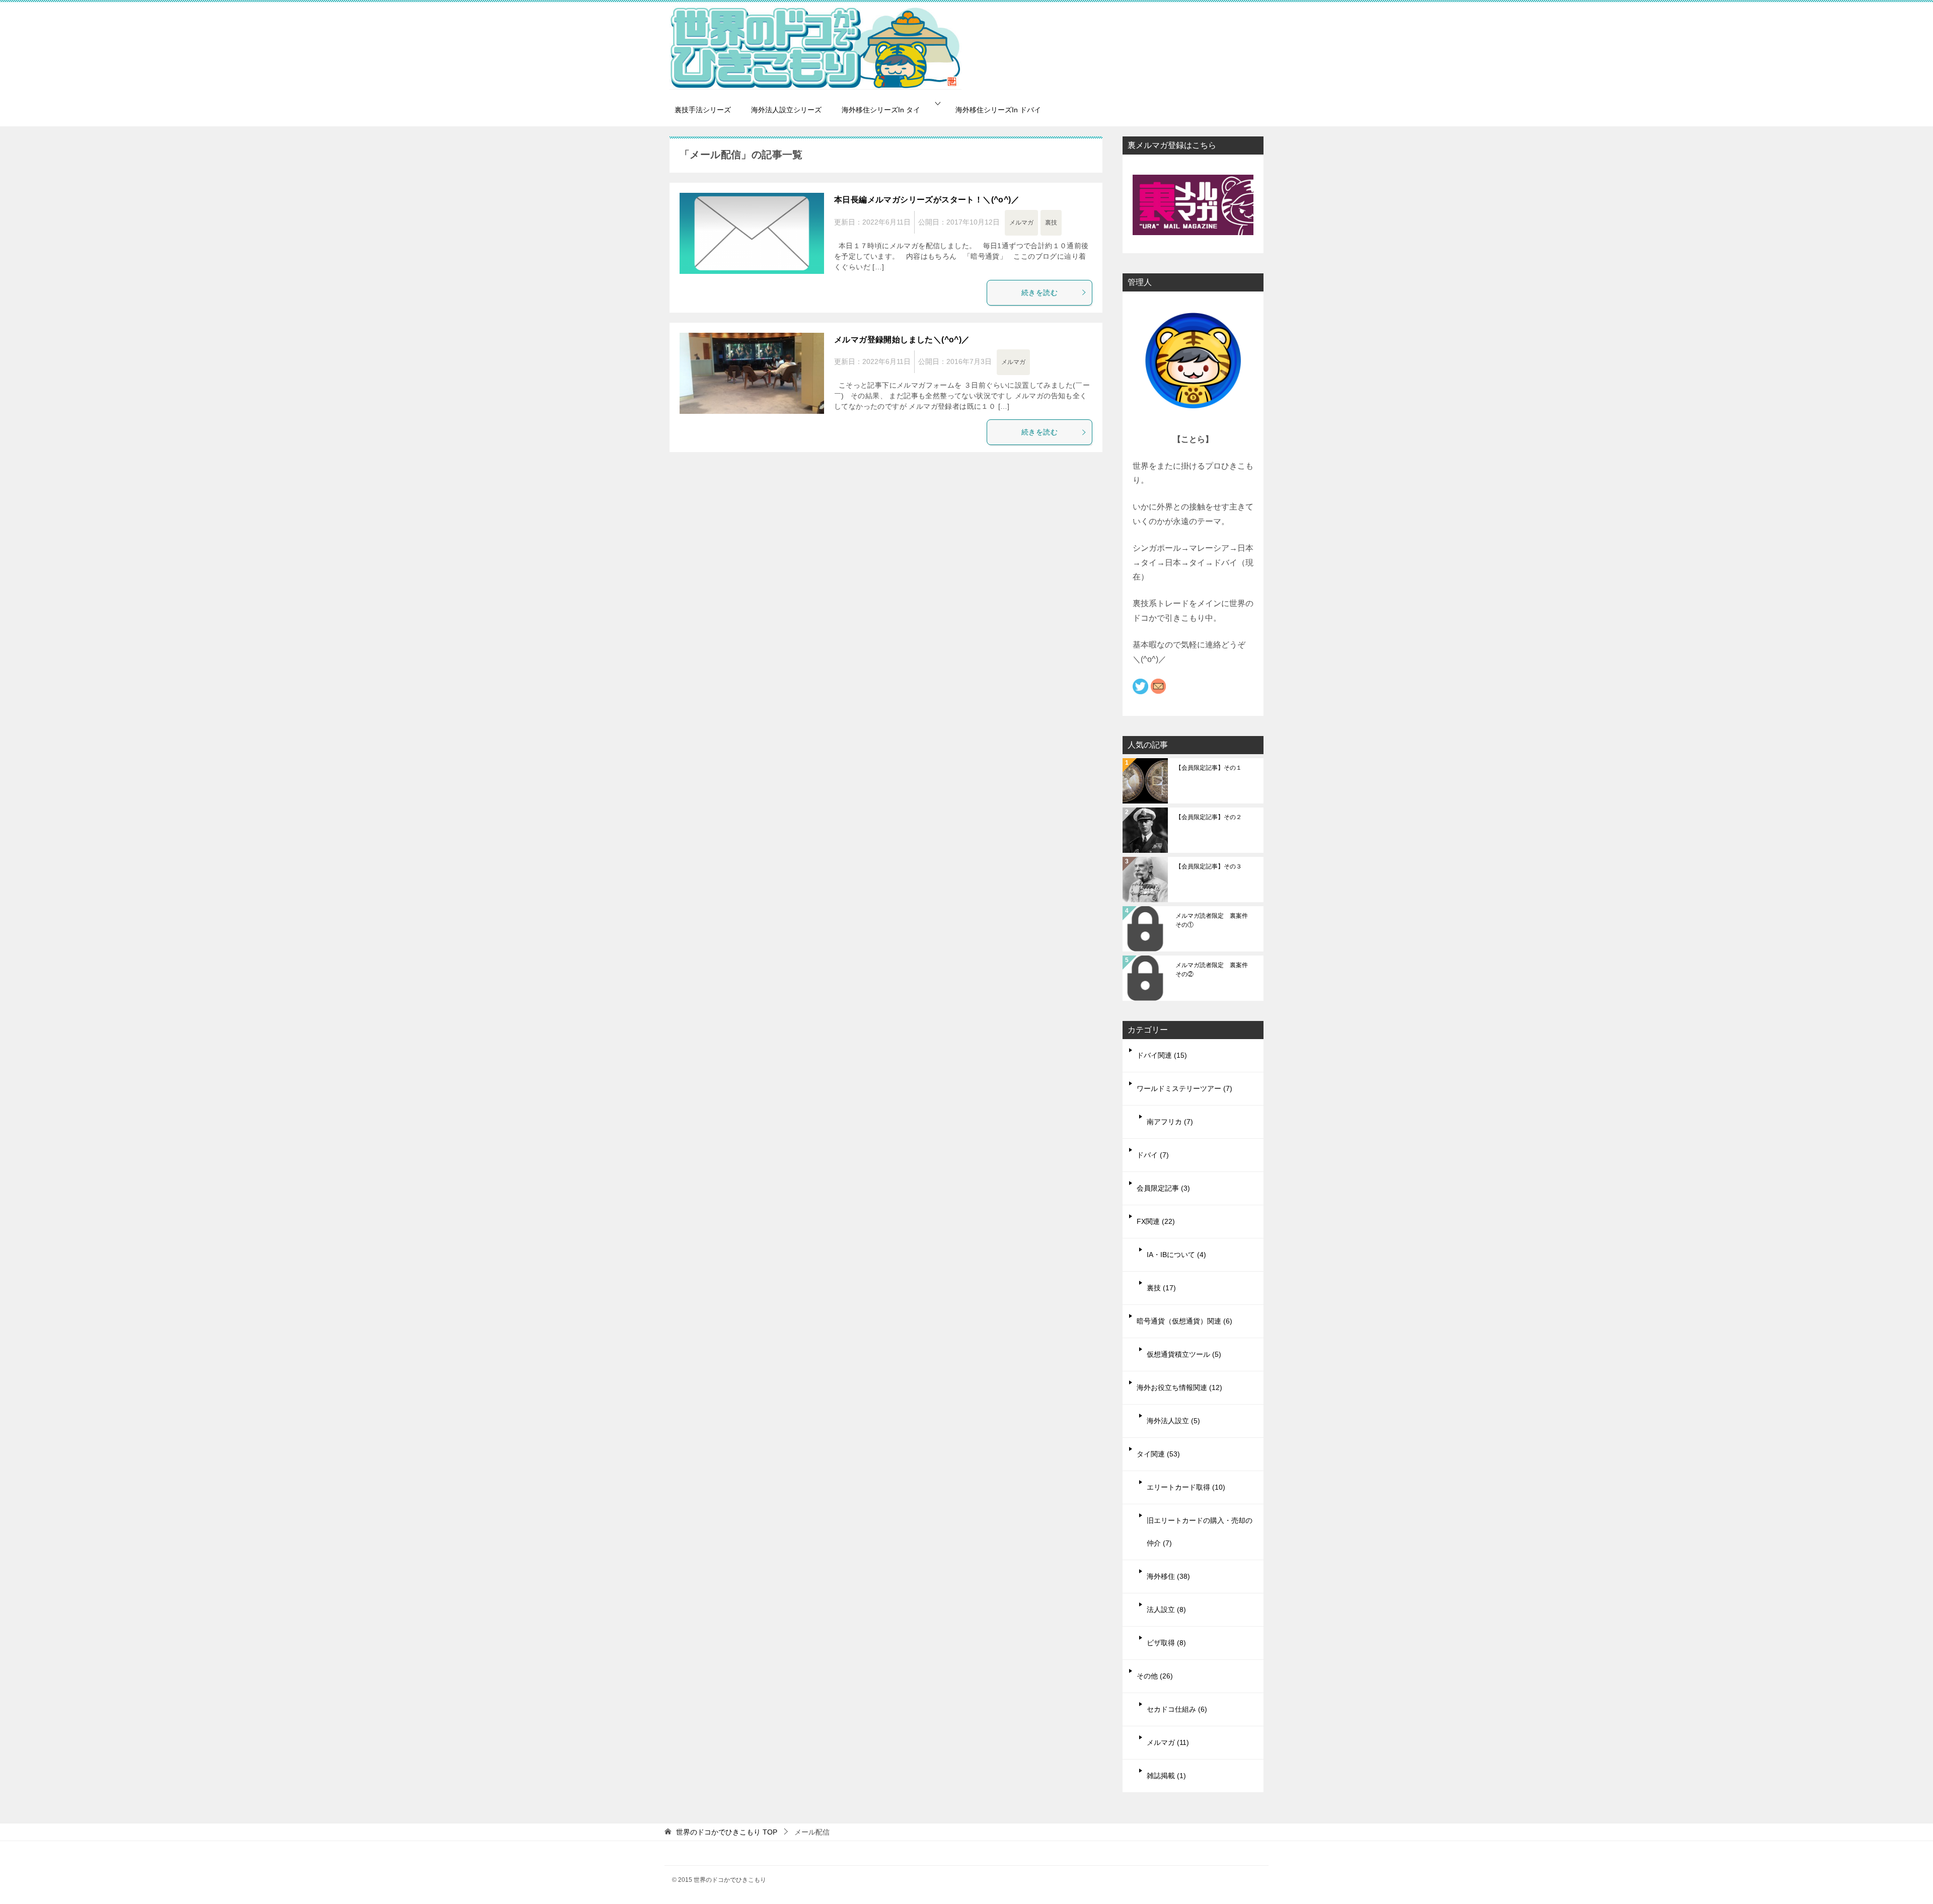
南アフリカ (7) (1170, 1122)
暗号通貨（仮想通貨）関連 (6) (1184, 1321)
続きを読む (1039, 292)
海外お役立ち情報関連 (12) (1179, 1387)
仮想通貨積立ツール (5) (1184, 1354)
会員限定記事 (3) (1163, 1188)
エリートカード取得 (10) (1186, 1487)
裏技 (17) (1161, 1288)
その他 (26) (1155, 1676)
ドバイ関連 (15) (1162, 1055)
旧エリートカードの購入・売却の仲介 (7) (1200, 1532)
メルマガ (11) (1168, 1742)
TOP (727, 1832)
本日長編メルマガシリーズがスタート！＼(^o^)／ (927, 200)
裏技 (1051, 223)
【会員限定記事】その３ (1209, 866)
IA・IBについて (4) (1176, 1255)
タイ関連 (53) (1158, 1454)
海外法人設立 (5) (1173, 1421)
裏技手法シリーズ (703, 110)
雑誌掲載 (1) (1166, 1776)
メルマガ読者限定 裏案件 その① (1215, 920)
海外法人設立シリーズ (786, 110)
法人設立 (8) (1166, 1609)
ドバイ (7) (1153, 1155)
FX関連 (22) (1156, 1221)
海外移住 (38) (1168, 1576)
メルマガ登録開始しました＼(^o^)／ (902, 340)
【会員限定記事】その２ (1209, 817)
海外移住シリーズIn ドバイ (998, 110)
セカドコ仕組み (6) (1177, 1709)
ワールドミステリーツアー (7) (1184, 1088)
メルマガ (1021, 223)
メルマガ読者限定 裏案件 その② (1215, 970)
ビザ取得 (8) (1166, 1643)
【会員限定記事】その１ (1209, 768)
